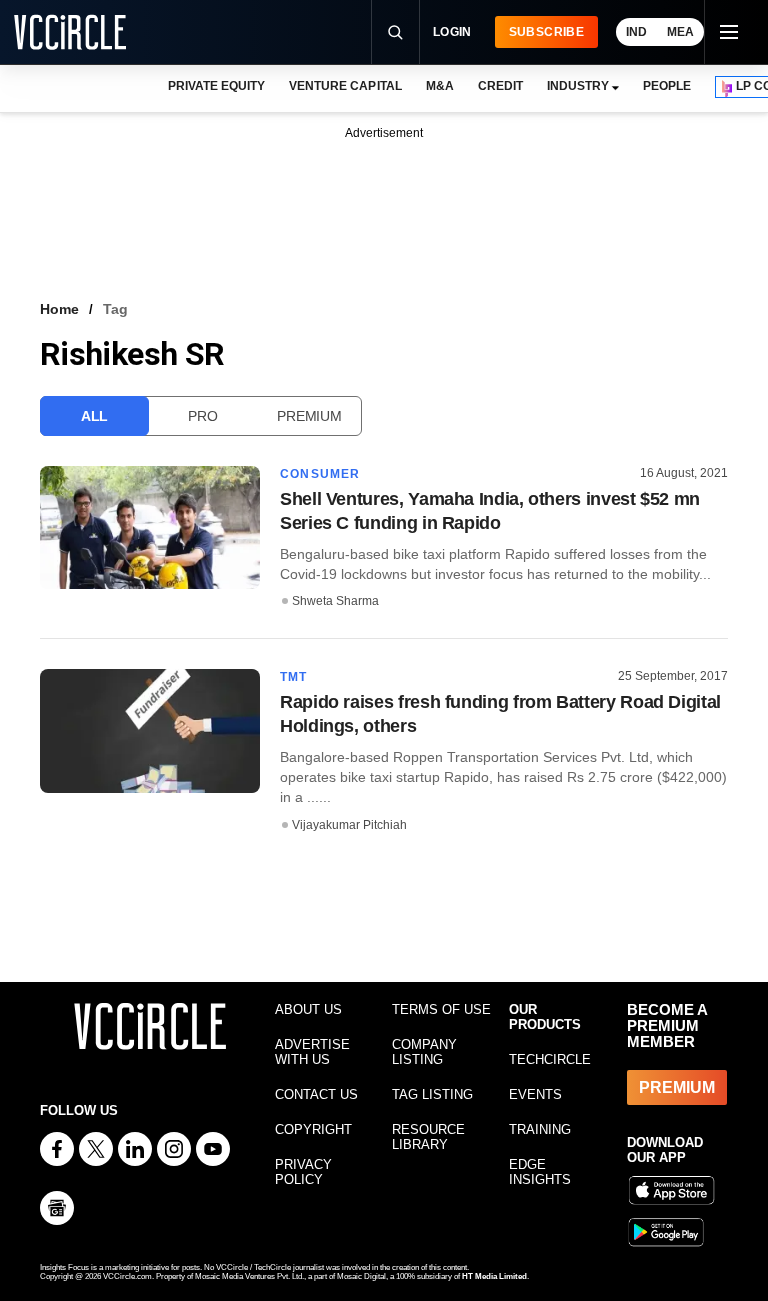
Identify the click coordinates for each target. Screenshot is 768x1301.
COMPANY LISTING (424, 1052)
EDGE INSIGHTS (540, 1172)
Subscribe (546, 32)
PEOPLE (667, 86)
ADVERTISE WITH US (312, 1052)
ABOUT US (308, 1009)
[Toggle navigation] (728, 32)
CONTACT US (316, 1094)
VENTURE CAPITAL (345, 86)
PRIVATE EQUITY (216, 86)
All (94, 416)
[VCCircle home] (70, 32)
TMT (294, 677)
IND (636, 32)
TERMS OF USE (441, 1009)
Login (452, 32)
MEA (680, 32)
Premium (309, 416)
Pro (202, 416)
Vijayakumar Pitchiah (349, 825)
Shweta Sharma (335, 601)
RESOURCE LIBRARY (428, 1137)
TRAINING (540, 1129)
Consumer (320, 474)
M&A (440, 86)
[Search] (395, 32)
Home (59, 309)
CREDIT (500, 86)
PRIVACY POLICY (303, 1172)
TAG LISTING (432, 1094)
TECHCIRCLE (550, 1059)
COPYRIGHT (313, 1129)
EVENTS (535, 1094)
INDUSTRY (578, 86)
